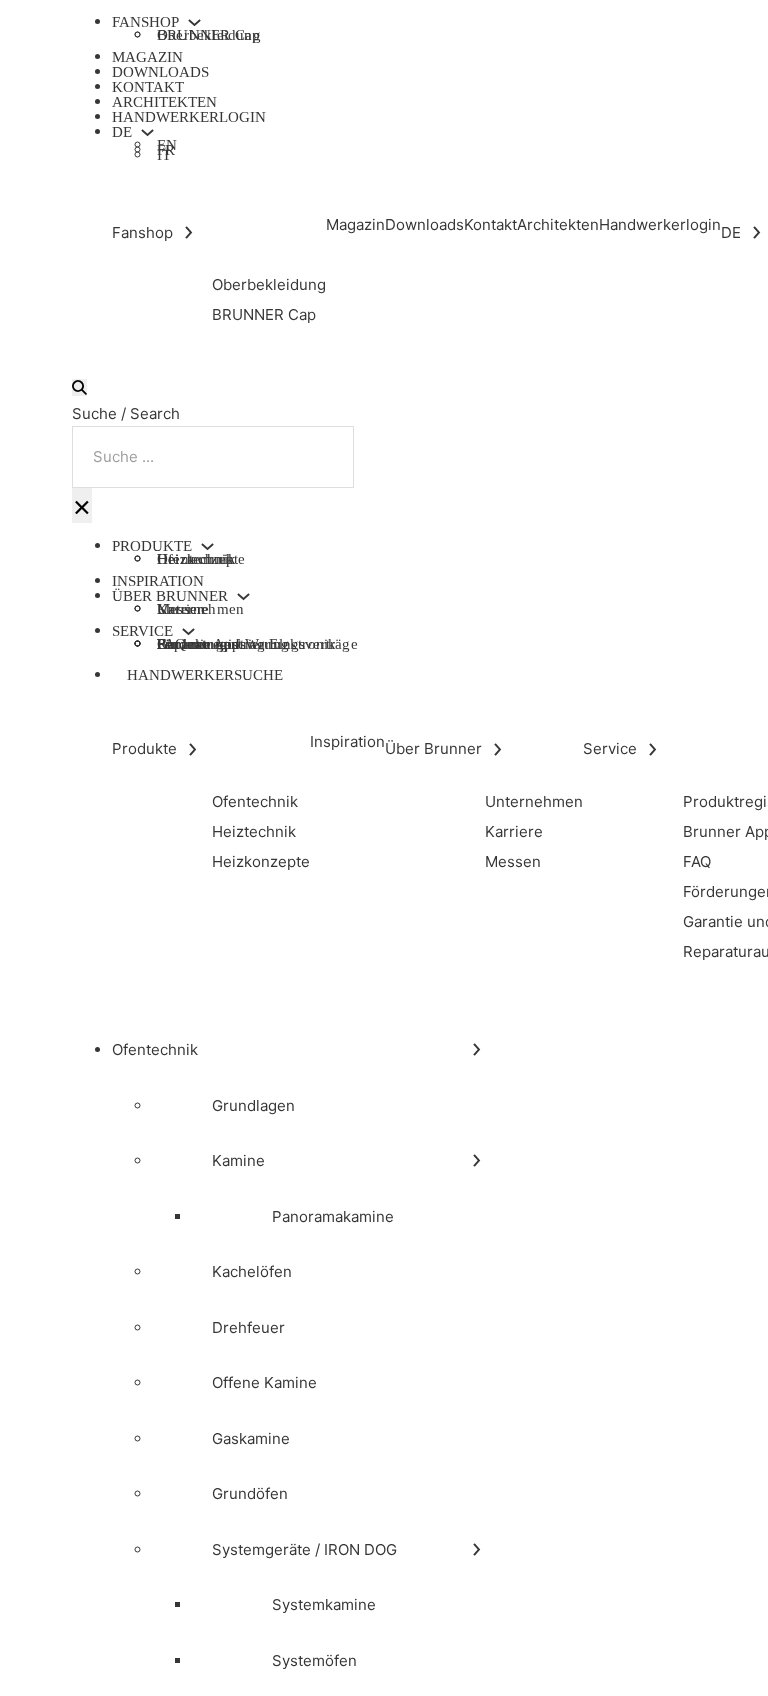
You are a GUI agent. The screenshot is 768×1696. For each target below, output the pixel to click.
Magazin (147, 57)
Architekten (164, 102)
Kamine (238, 1160)
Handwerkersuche (205, 675)
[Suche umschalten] (79, 387)
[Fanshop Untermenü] (194, 22)
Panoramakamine (333, 1216)
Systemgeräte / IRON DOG (304, 1549)
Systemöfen (314, 1660)
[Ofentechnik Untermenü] (476, 1049)
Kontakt (148, 87)
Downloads (160, 72)
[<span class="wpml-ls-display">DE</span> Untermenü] (147, 132)
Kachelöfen (252, 1271)
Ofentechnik (155, 1049)
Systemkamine (324, 1604)
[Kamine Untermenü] (476, 1160)
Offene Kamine (264, 1382)
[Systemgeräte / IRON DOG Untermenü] (476, 1549)
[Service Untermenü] (188, 631)
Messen (181, 609)
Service (142, 631)
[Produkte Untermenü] (207, 546)
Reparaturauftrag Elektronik (246, 644)
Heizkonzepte (201, 559)
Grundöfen (250, 1493)
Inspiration (158, 581)
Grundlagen (253, 1105)
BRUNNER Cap (208, 35)
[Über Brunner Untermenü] (243, 596)
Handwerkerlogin (189, 117)
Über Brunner (170, 596)
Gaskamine (251, 1438)
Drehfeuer (248, 1327)
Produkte (152, 546)
